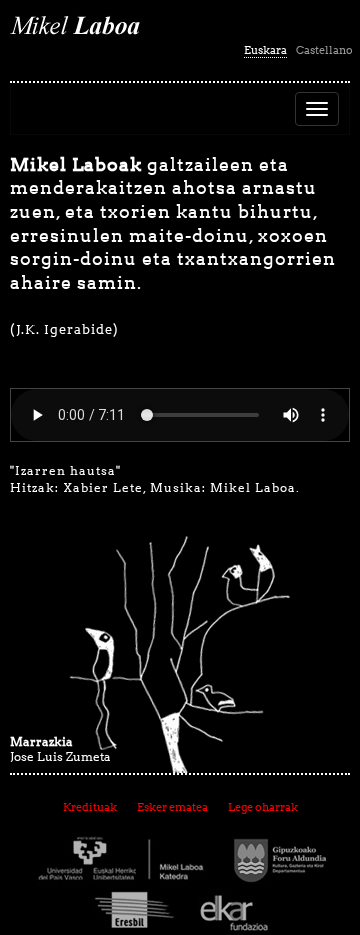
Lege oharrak (263, 807)
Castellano (324, 50)
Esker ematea (172, 807)
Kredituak (90, 807)
